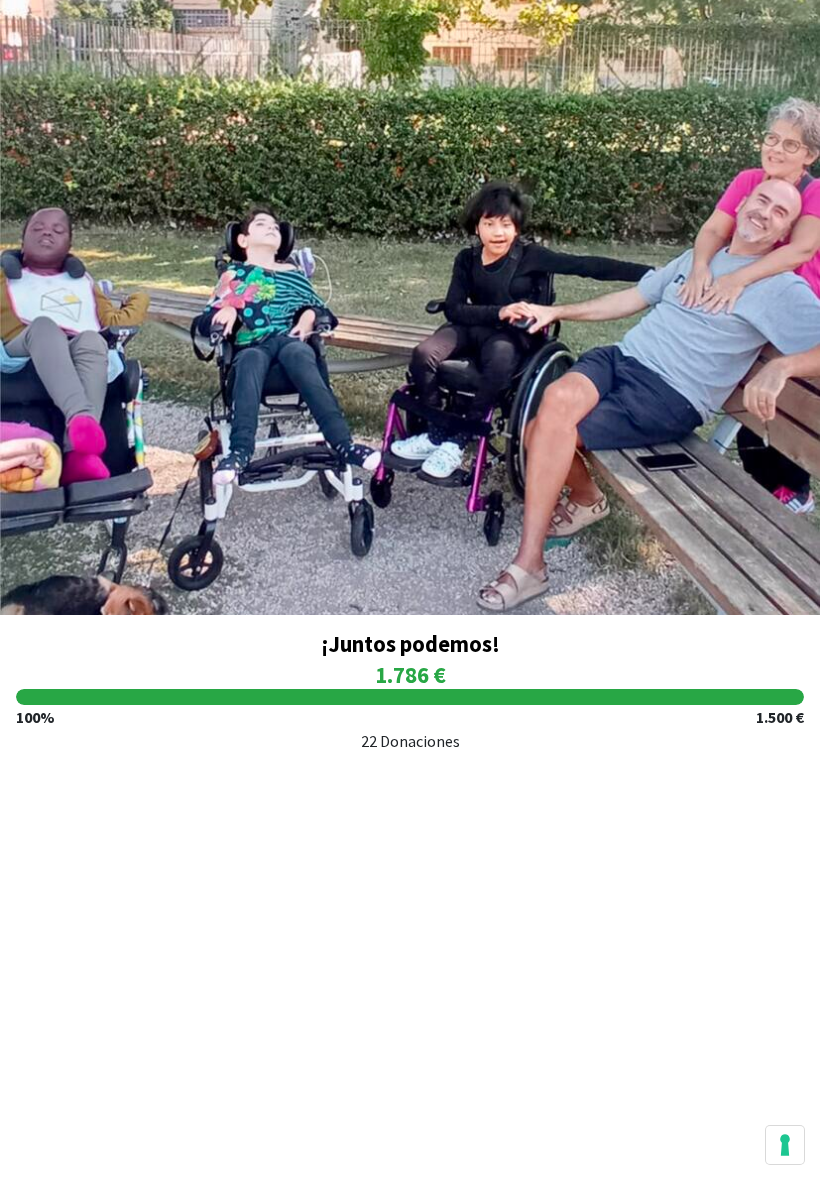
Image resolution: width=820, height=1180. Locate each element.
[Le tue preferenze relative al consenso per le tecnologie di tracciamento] (785, 1145)
